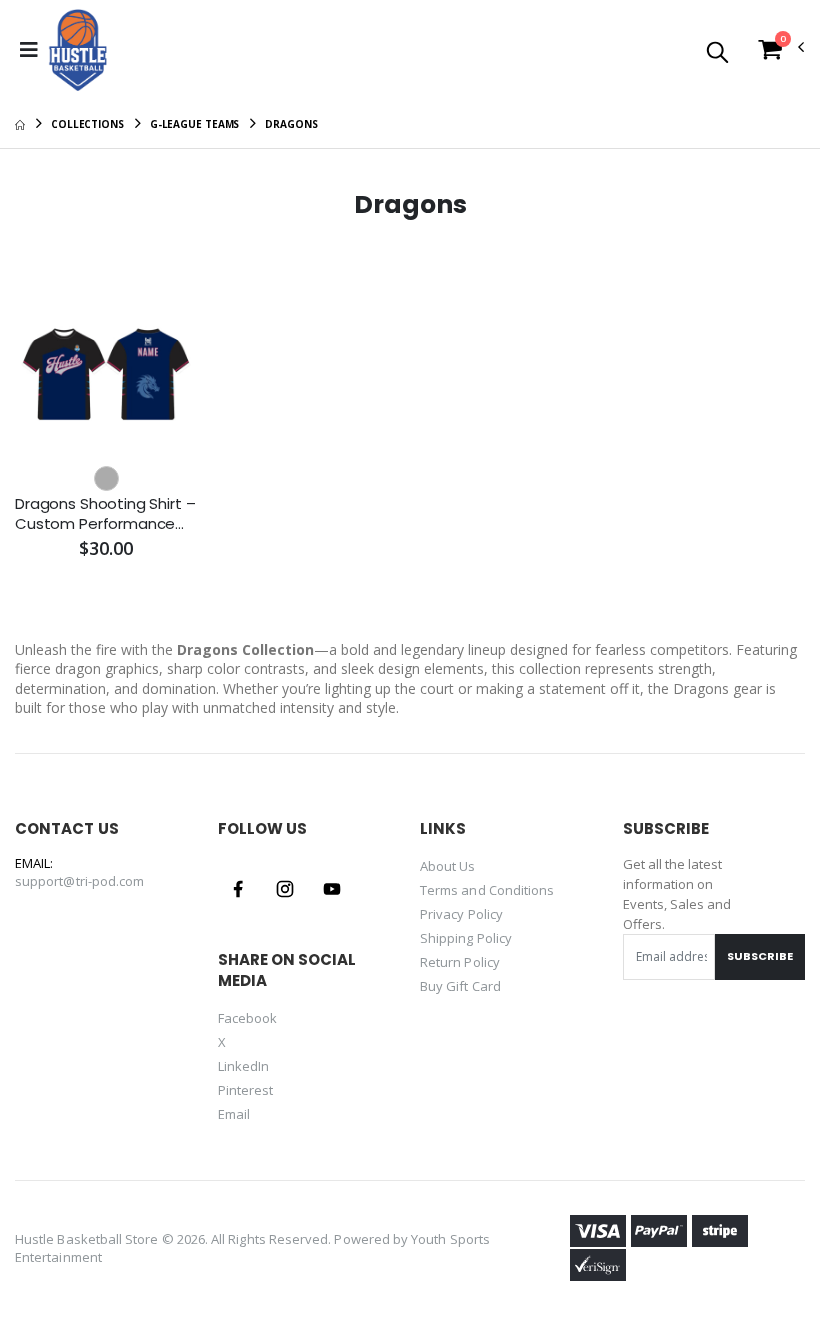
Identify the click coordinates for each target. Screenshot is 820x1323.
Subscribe (760, 956)
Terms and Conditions (487, 890)
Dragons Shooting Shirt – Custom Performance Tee (105, 514)
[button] (717, 53)
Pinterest (246, 1090)
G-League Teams (195, 124)
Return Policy (460, 962)
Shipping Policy (466, 938)
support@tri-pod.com (79, 881)
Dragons (291, 124)
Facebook (248, 1018)
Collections (87, 124)
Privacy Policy (461, 914)
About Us (448, 866)
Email (234, 1114)
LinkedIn (244, 1066)
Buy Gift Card (460, 986)
